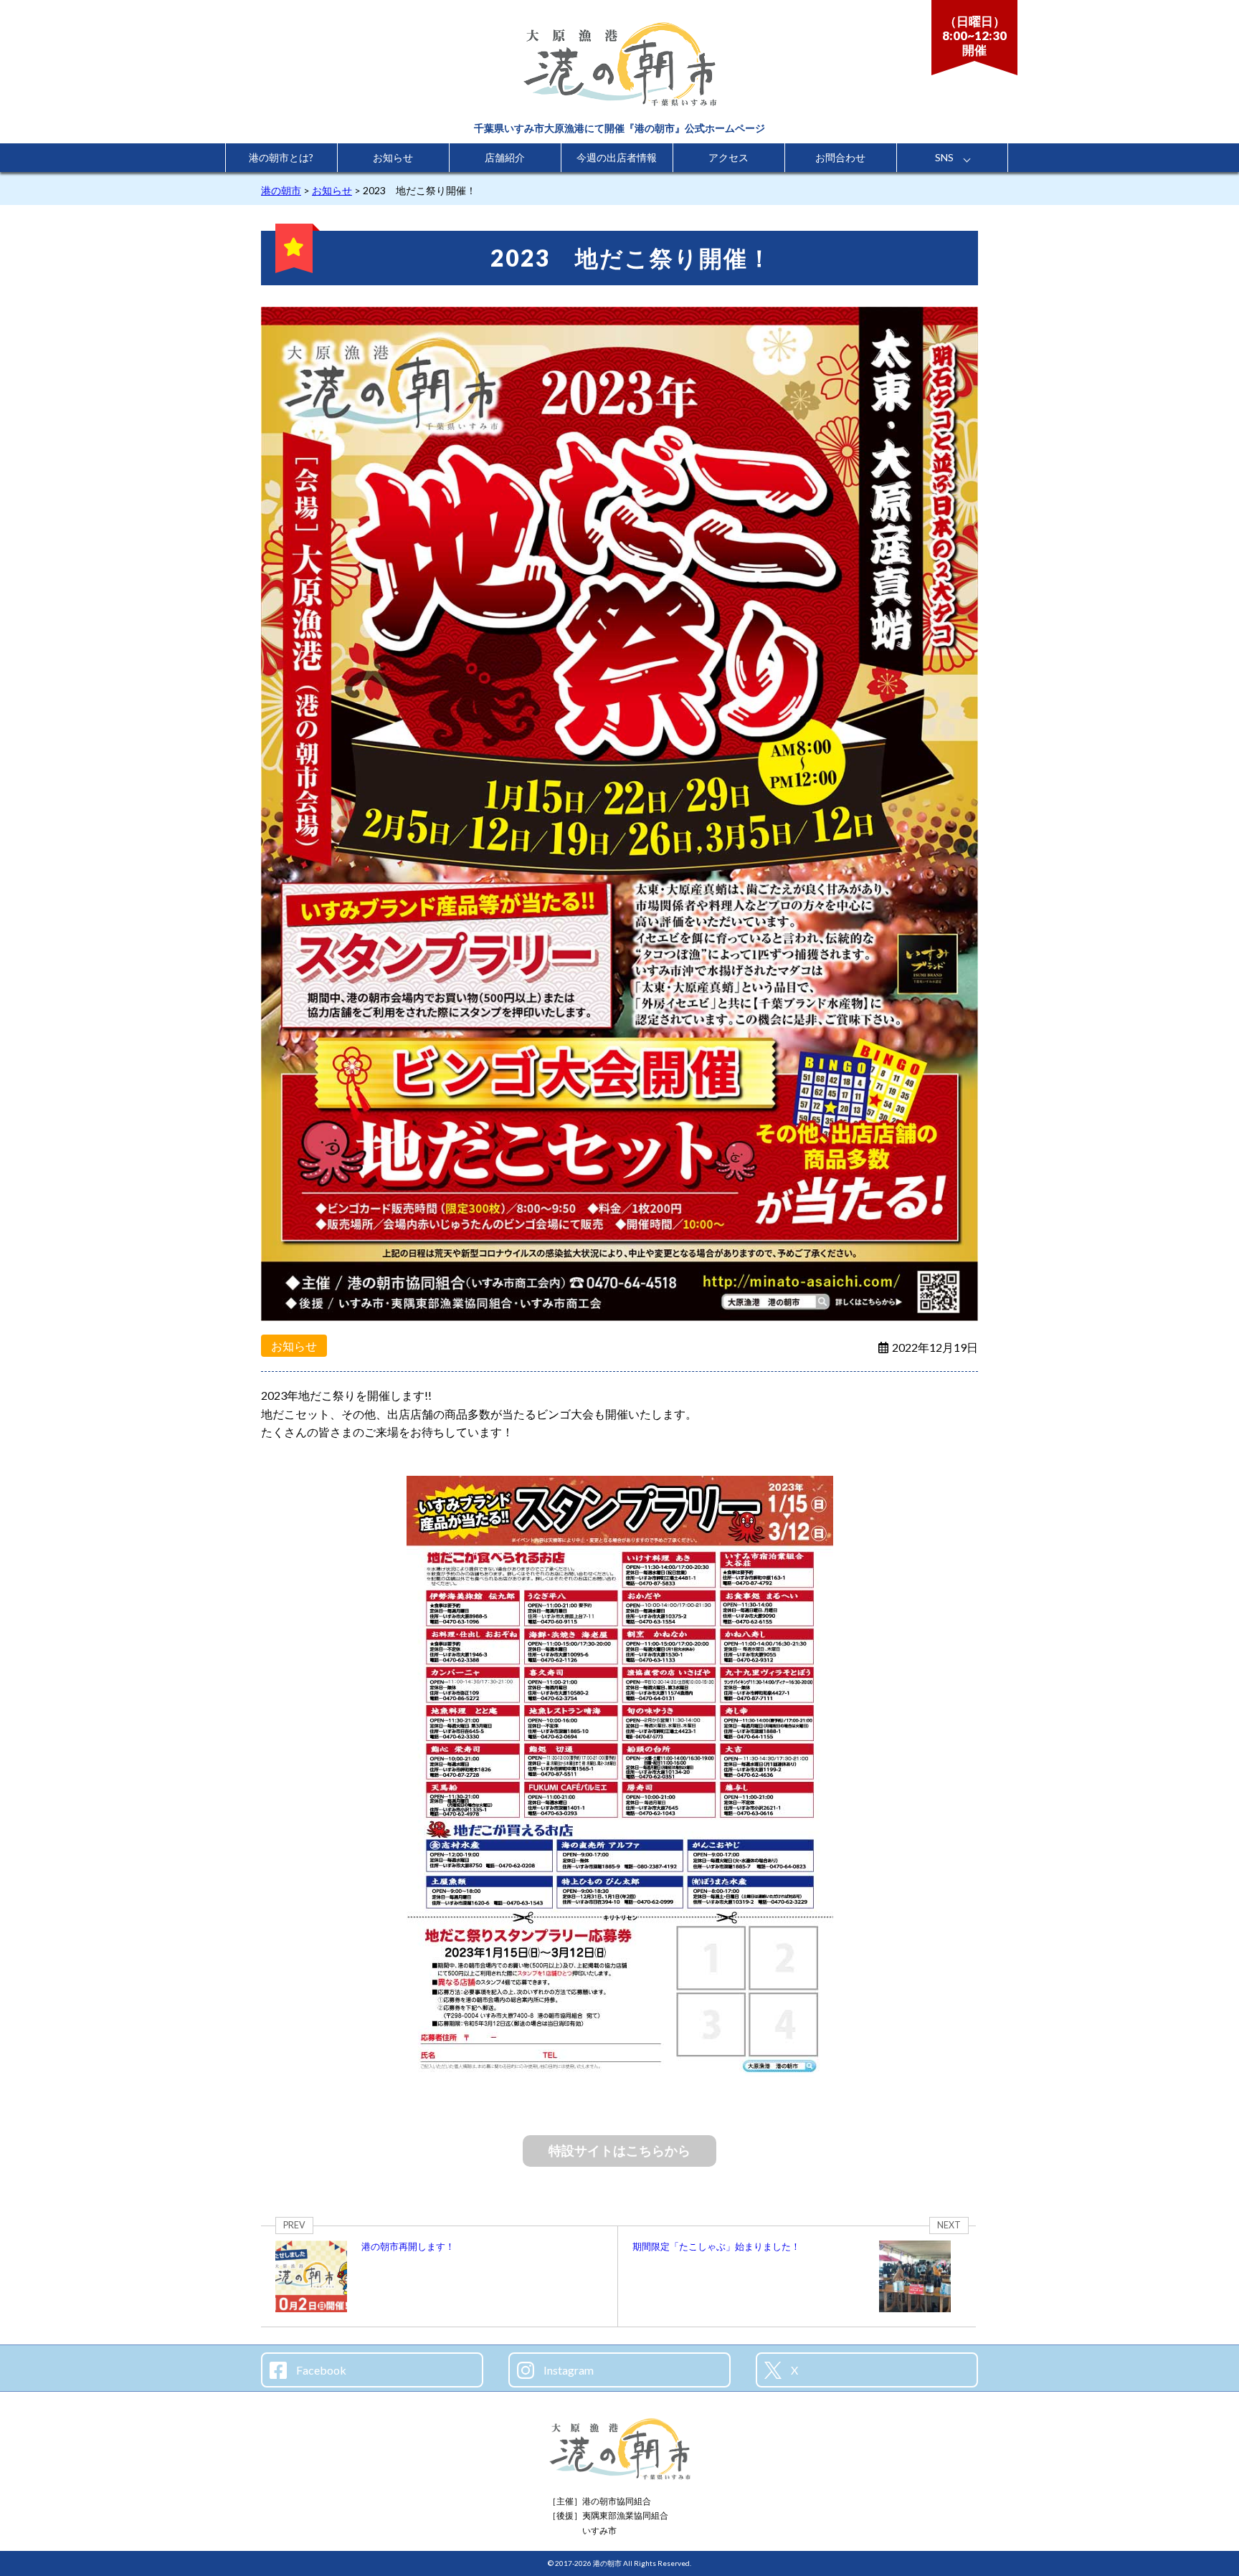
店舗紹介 (505, 157)
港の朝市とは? (281, 157)
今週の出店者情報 (617, 157)
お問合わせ (840, 157)
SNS (944, 157)
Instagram (568, 2370)
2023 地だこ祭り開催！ (631, 258)
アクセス (728, 157)
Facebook (320, 2370)
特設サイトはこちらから (619, 2150)
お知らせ (393, 157)
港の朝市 (607, 2563)
